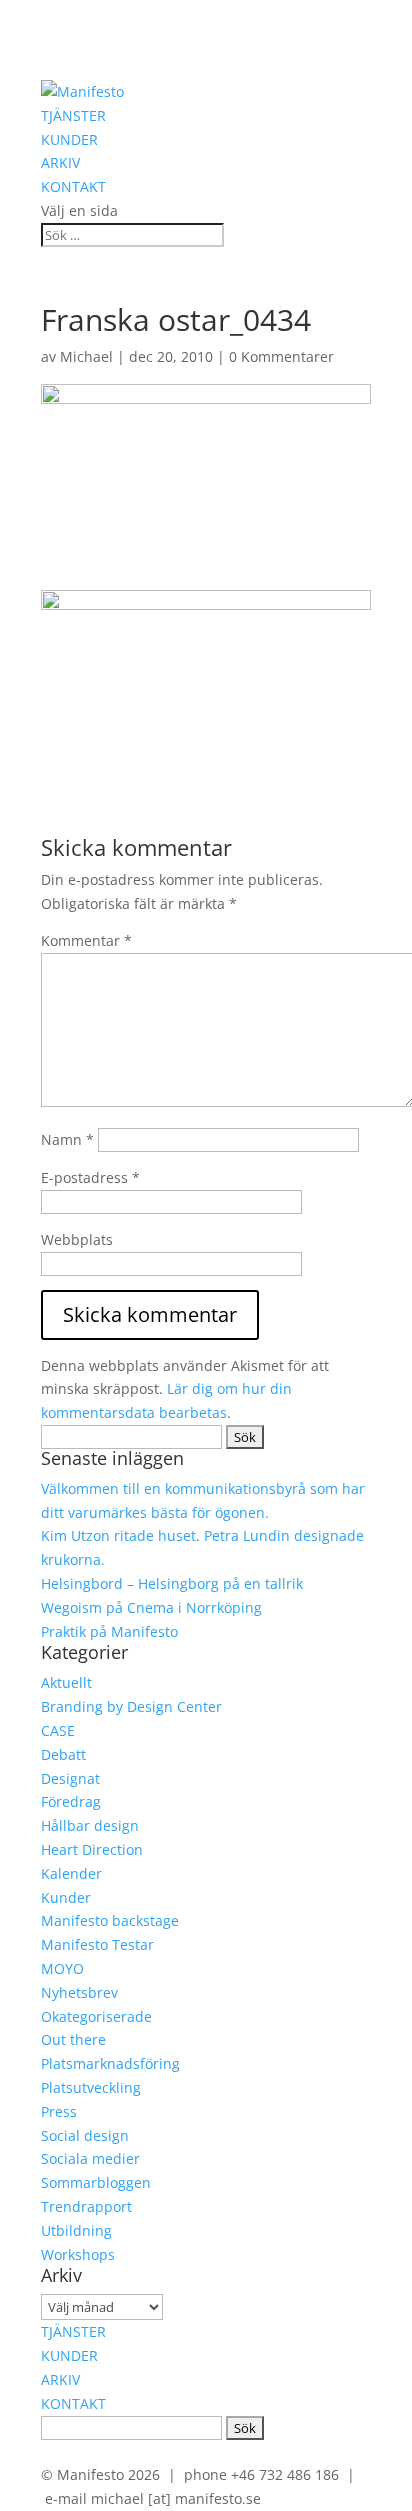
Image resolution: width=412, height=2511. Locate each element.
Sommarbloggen (96, 2182)
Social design (85, 2135)
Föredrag (71, 1801)
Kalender (71, 1873)
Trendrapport (86, 2206)
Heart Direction (92, 1849)
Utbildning (76, 2230)
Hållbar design (90, 1825)
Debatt (63, 1754)
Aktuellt (66, 1682)
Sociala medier (90, 2158)
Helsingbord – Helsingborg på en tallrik (172, 1583)
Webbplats (77, 1239)
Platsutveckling (91, 2087)
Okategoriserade (96, 2016)
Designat (70, 1778)
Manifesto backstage (110, 1920)
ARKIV (60, 162)
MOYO (62, 1968)
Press (59, 2111)
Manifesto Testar (97, 1944)
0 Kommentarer (281, 356)
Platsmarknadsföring (110, 2063)
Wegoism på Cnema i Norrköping (151, 1607)
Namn (67, 1139)
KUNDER (69, 139)
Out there (73, 2039)
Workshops (78, 2254)
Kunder (66, 1897)
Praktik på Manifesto (109, 1631)
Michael (86, 356)
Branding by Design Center (131, 1706)
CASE (58, 1730)
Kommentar (86, 940)
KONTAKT (73, 186)
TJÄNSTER (73, 115)
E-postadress (90, 1177)
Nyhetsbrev (79, 1992)
